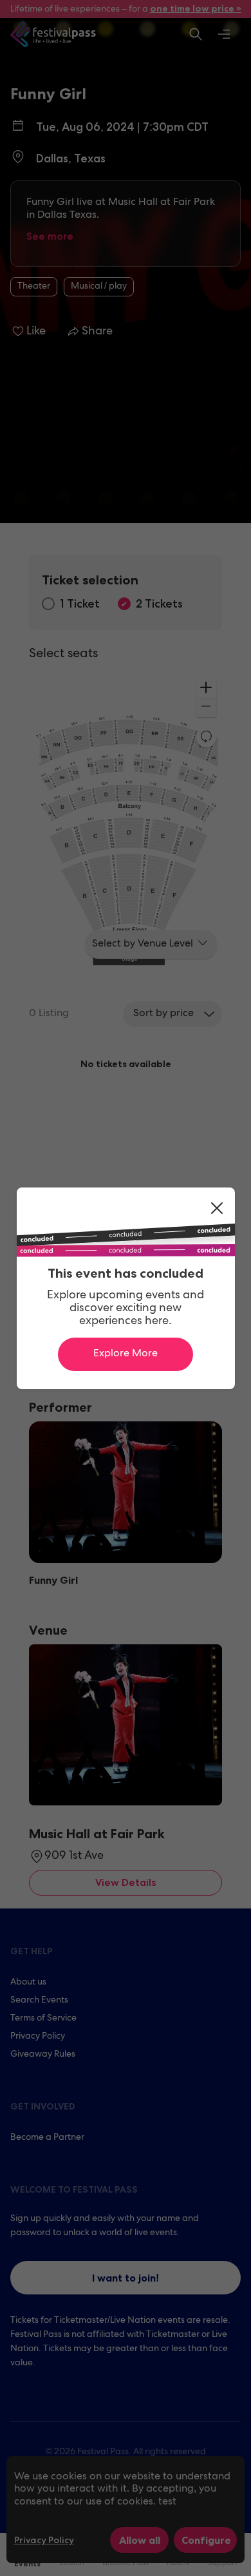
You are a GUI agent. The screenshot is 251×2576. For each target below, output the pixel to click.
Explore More (126, 1354)
